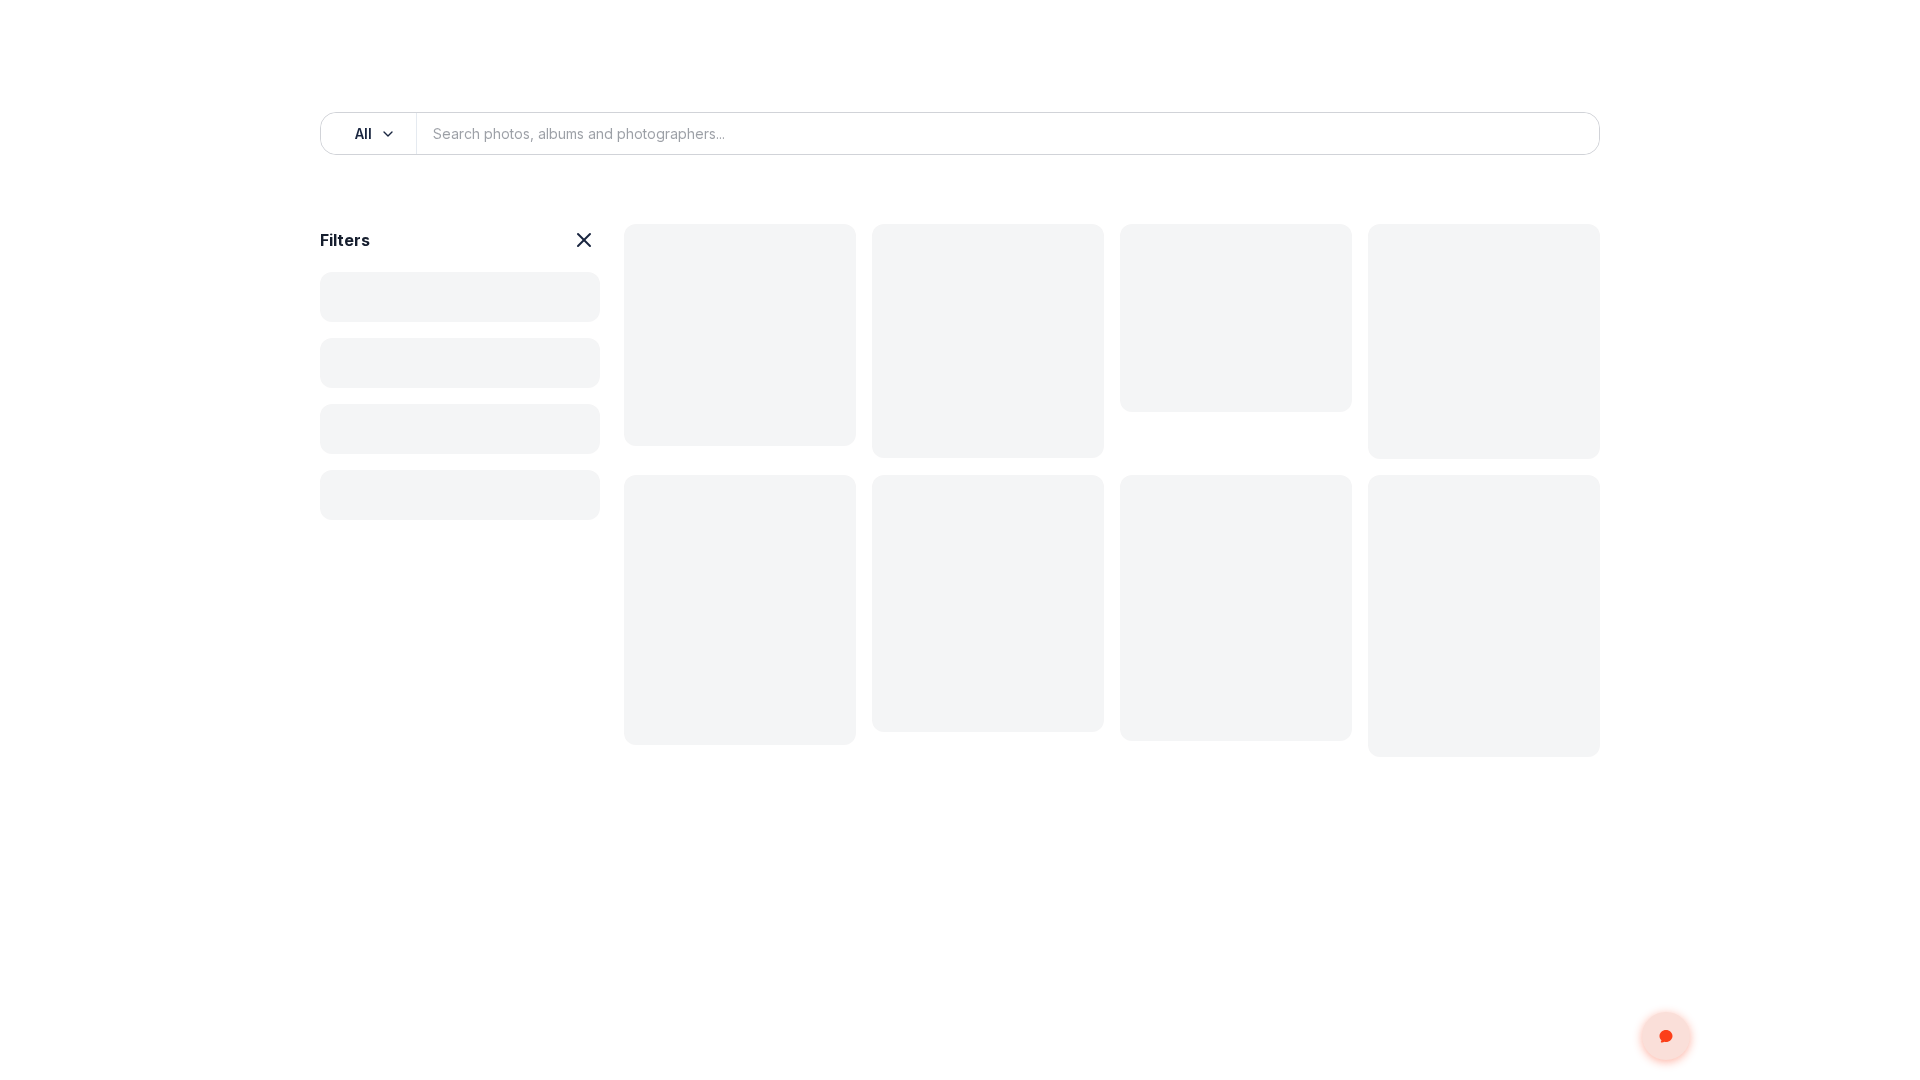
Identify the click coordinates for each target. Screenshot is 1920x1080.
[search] (1562, 134)
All (363, 133)
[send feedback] (1666, 1036)
